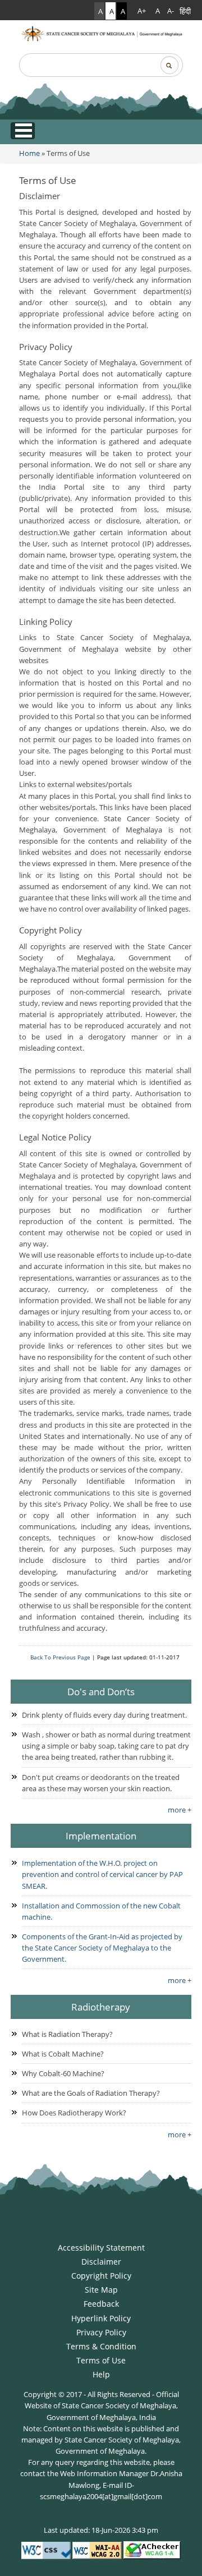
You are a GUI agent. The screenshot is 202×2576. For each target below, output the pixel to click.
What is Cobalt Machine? (63, 2054)
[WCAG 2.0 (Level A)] (152, 2550)
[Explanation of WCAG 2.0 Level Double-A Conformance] (97, 2550)
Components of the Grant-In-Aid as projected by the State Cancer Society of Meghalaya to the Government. (102, 1948)
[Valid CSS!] (46, 2550)
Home (29, 153)
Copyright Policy (101, 2276)
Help (101, 2374)
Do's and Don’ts (101, 1691)
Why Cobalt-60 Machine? (63, 2073)
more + (180, 1810)
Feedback (101, 2304)
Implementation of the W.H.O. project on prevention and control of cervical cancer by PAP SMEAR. (102, 1874)
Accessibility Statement (101, 2248)
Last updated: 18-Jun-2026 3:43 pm (101, 2530)
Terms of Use (48, 180)
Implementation (101, 1836)
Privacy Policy (101, 2332)
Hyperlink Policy (101, 2318)
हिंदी (185, 11)
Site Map (101, 2290)
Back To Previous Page (60, 1657)
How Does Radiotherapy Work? (74, 2113)
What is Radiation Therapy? (67, 2034)
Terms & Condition (101, 2346)
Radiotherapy (101, 2007)
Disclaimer (101, 2262)
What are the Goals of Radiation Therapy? (91, 2093)
